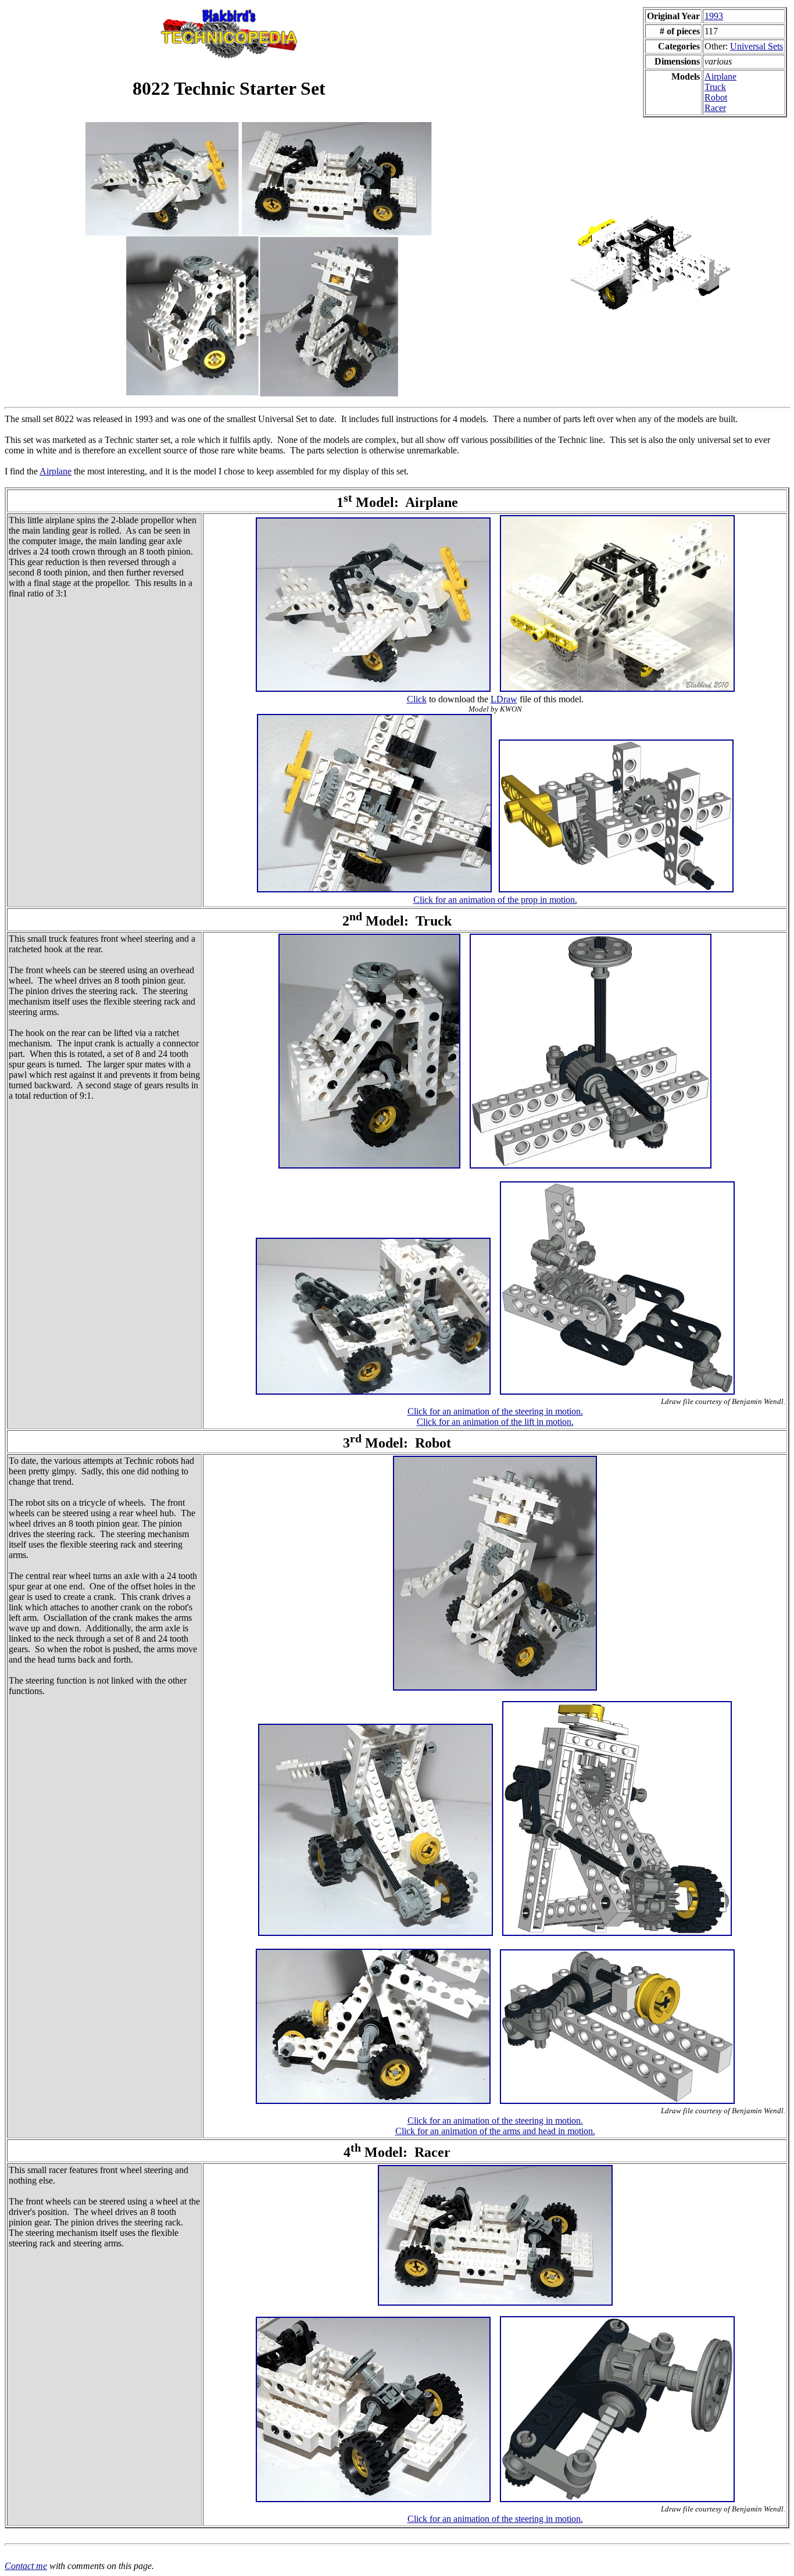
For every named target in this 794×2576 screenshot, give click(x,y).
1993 (714, 16)
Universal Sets (757, 46)
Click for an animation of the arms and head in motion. (495, 2131)
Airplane (720, 76)
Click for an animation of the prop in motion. (495, 900)
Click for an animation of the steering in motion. (495, 1411)
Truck (715, 87)
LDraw (504, 699)
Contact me (26, 2566)
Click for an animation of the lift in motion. (495, 1422)
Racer (715, 108)
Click (417, 699)
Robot (716, 97)
